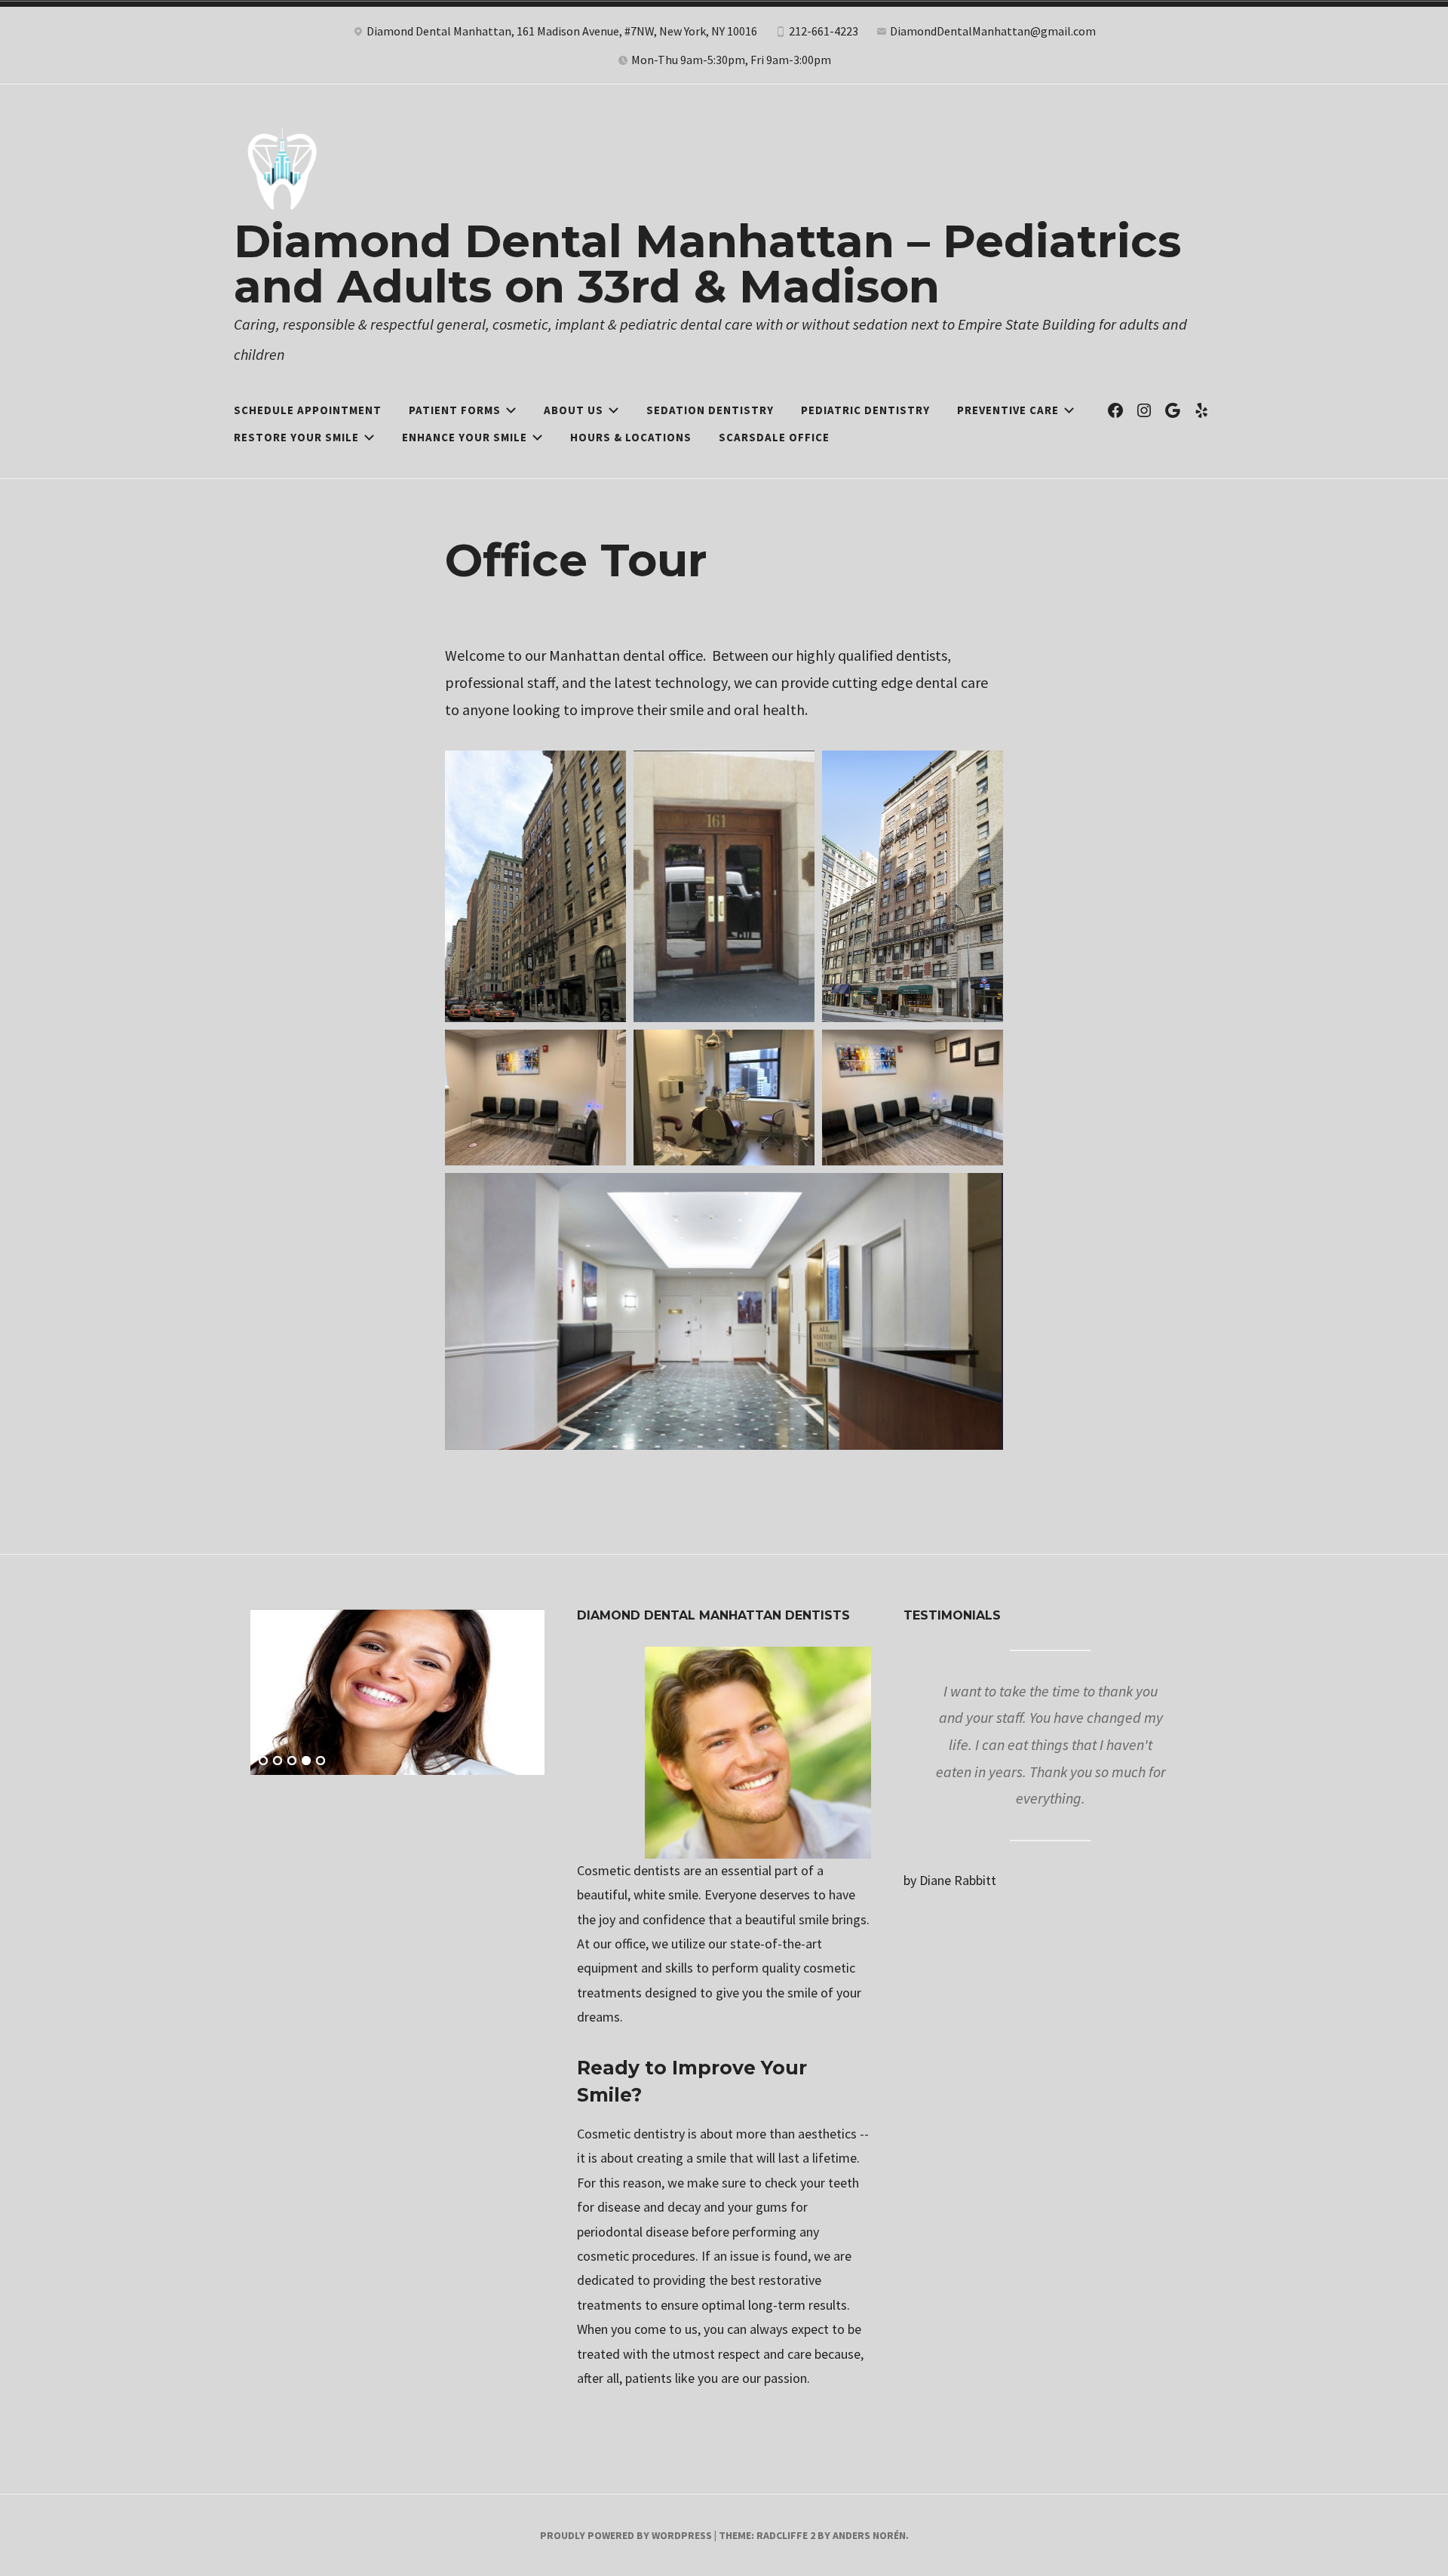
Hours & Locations (631, 437)
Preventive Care (1008, 410)
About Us (574, 410)
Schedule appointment (308, 410)
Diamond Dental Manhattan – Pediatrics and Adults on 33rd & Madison (707, 264)
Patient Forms (455, 410)
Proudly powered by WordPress (626, 2535)
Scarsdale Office (774, 437)
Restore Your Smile (296, 437)
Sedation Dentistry (710, 410)
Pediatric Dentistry (865, 410)
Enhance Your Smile (465, 437)
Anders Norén (869, 2535)
